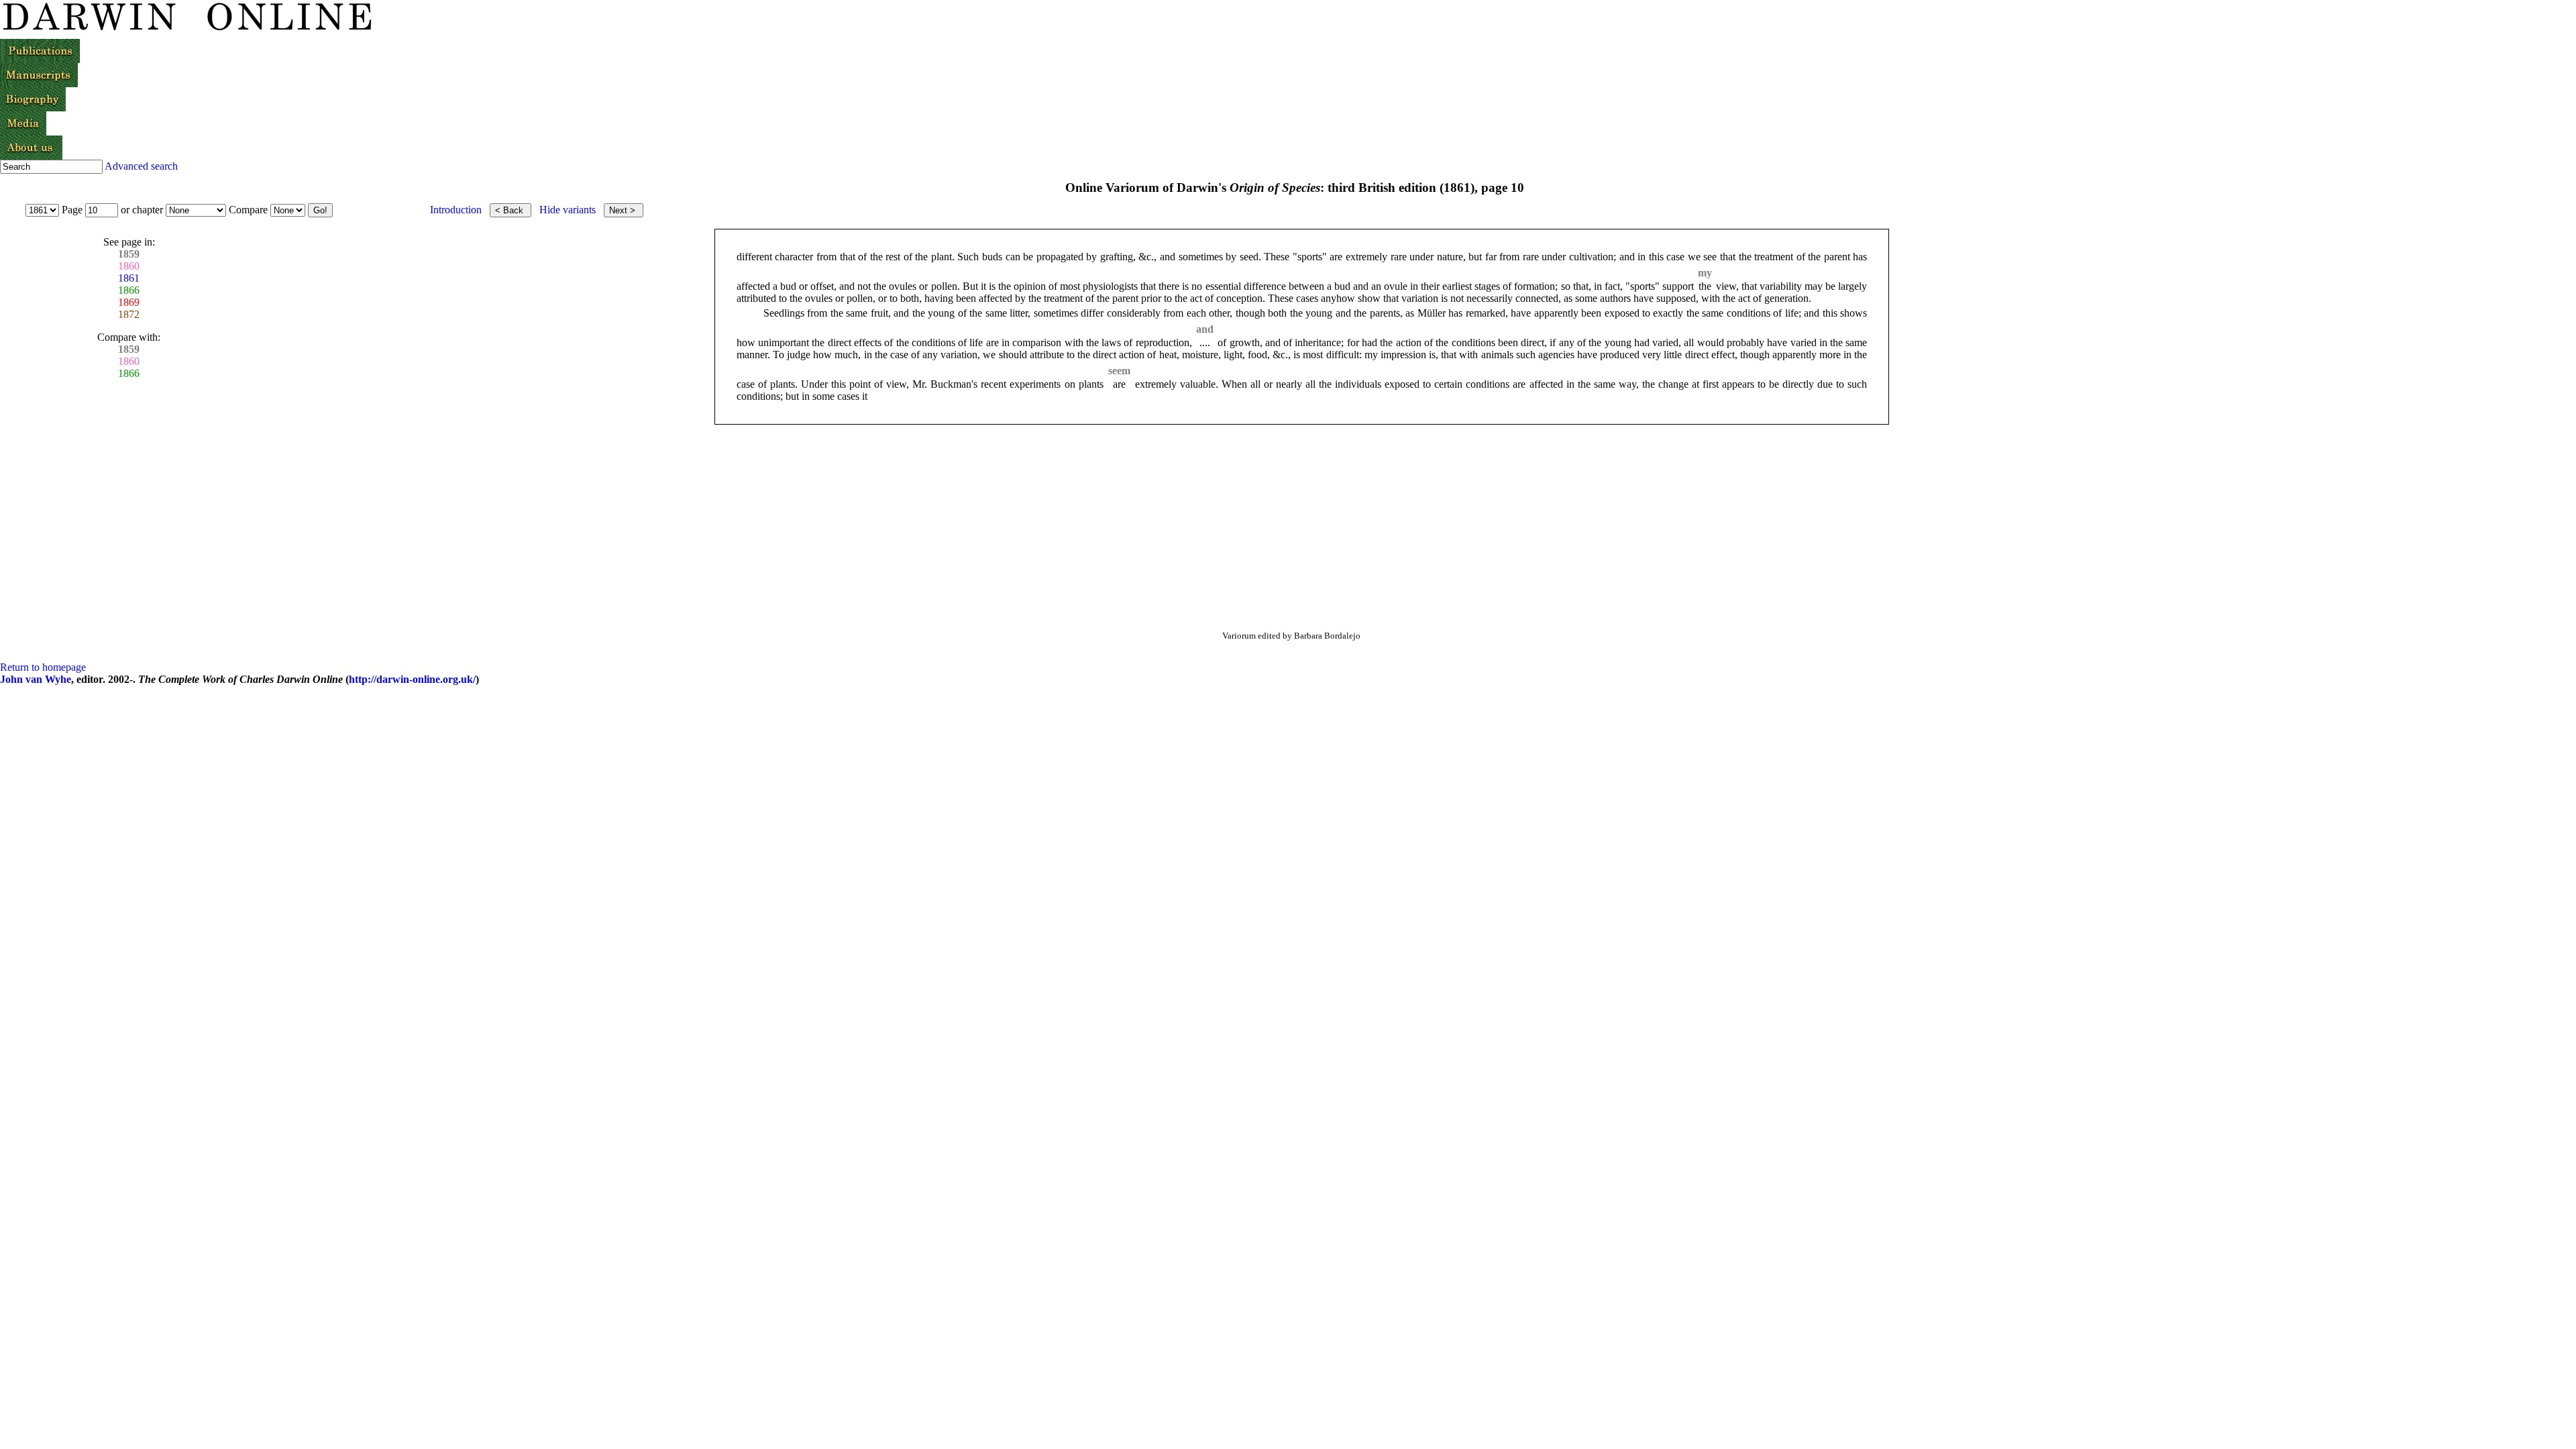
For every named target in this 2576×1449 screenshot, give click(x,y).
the (1705, 286)
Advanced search (141, 166)
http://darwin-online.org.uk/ (412, 679)
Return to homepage (43, 667)
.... (1205, 342)
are (1119, 384)
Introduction (456, 210)
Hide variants (568, 210)
